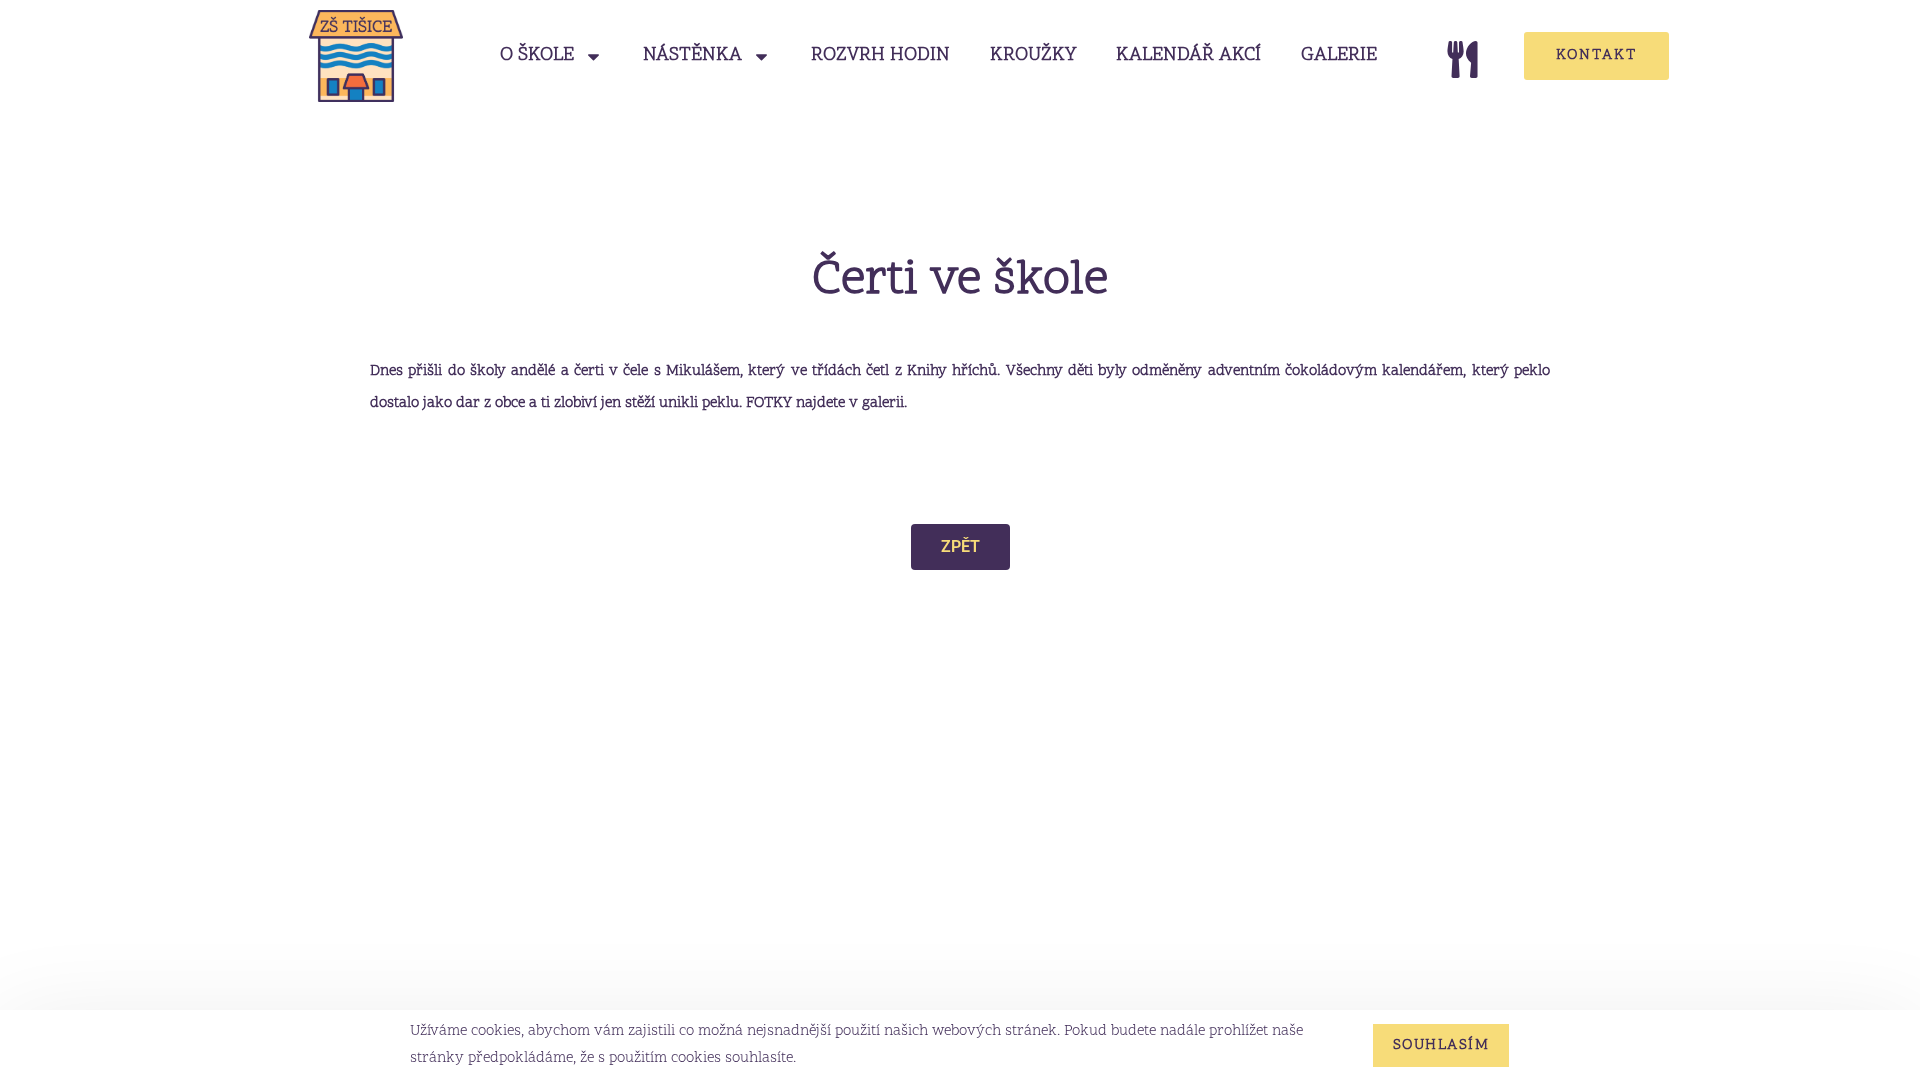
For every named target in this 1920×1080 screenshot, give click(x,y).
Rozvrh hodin (880, 55)
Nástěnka (692, 55)
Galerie (1339, 55)
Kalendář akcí (1188, 55)
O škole (537, 55)
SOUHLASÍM (1441, 1045)
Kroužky (1033, 55)
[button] (960, 547)
